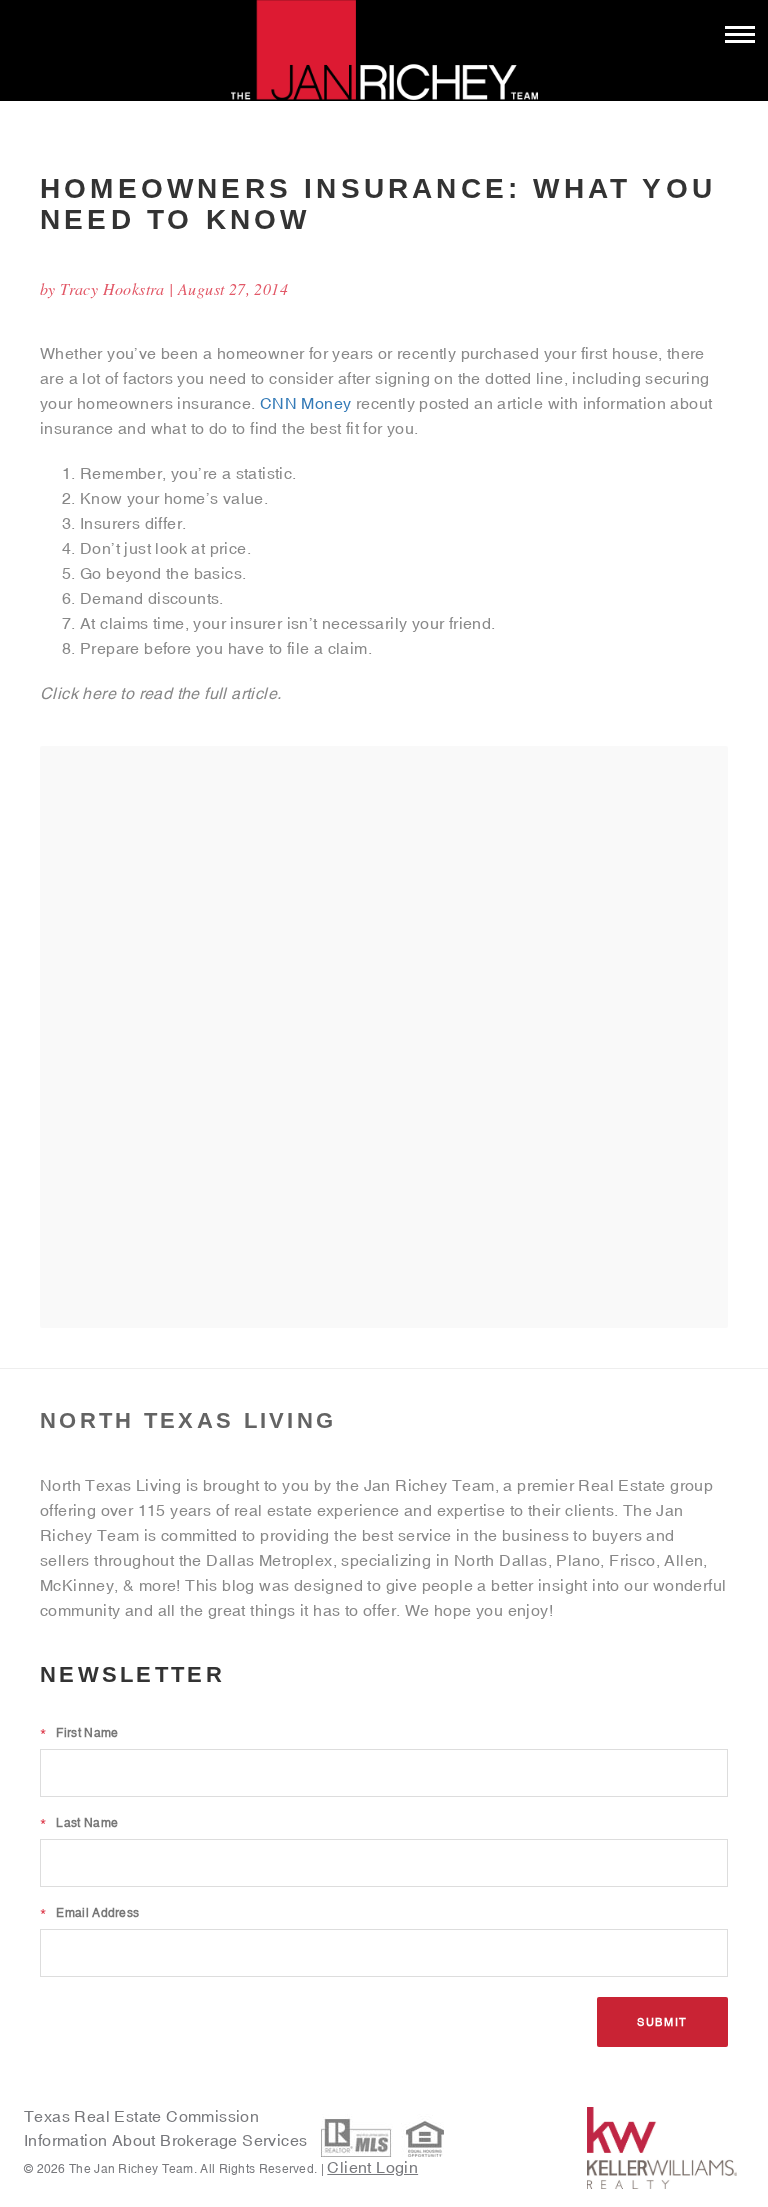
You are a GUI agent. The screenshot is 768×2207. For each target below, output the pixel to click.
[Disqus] (384, 1036)
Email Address (89, 1913)
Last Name (79, 1823)
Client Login (372, 2167)
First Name (79, 1733)
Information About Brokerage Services (168, 2140)
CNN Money (306, 403)
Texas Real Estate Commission (141, 2116)
